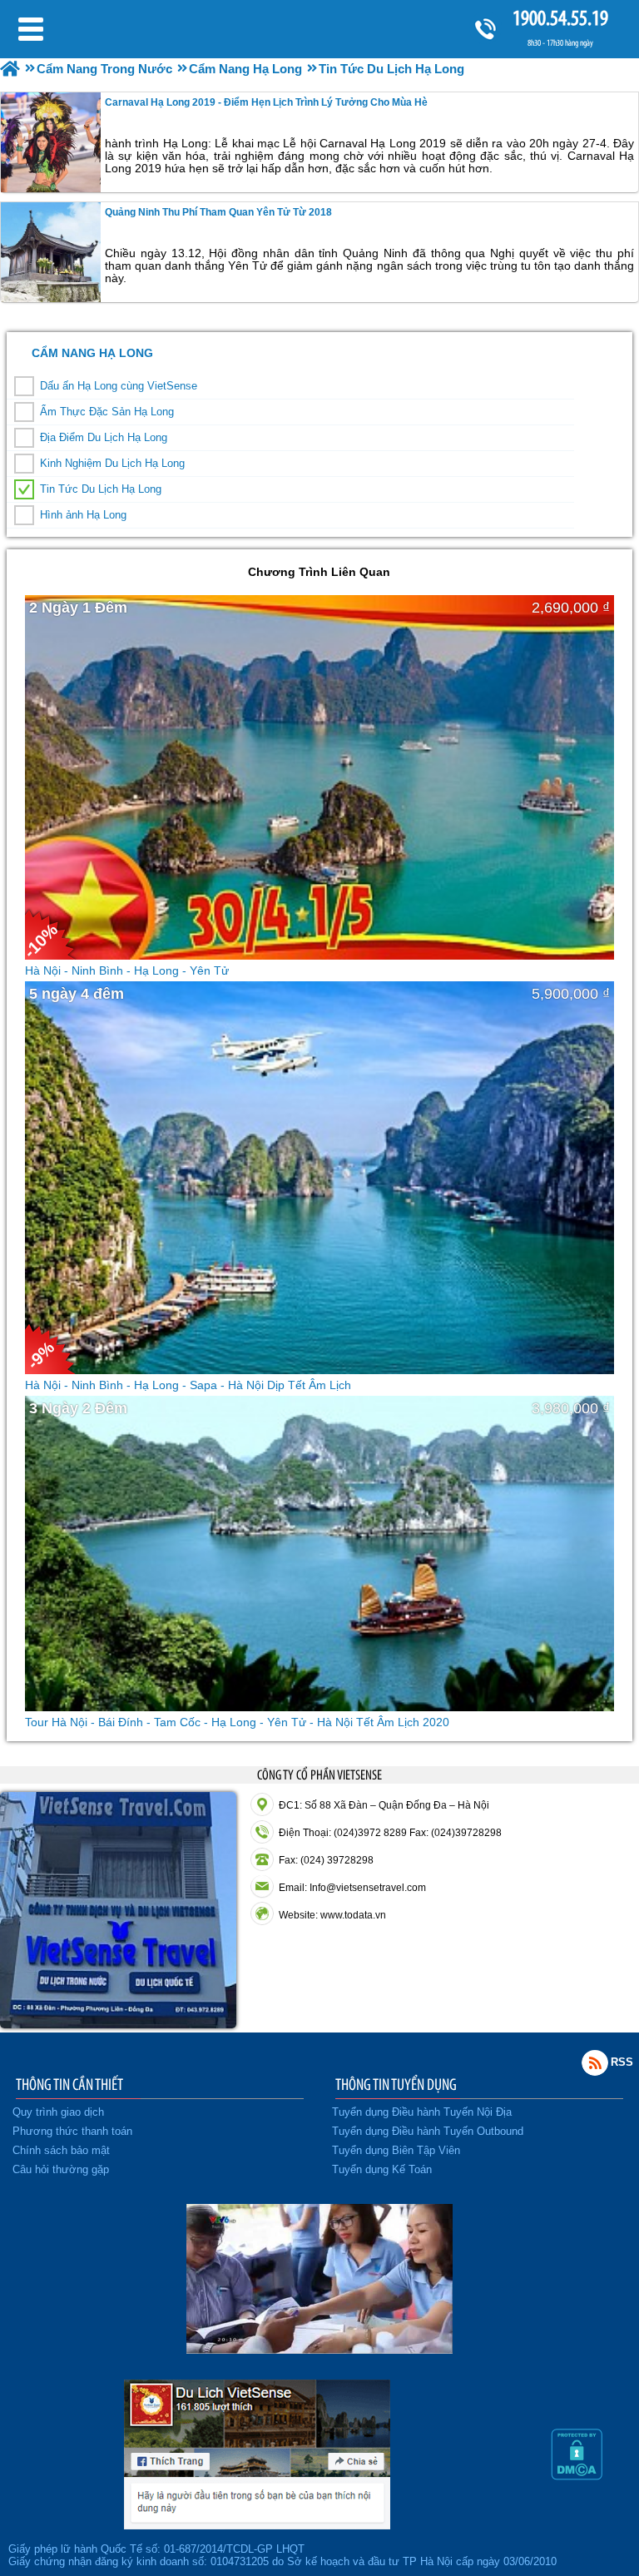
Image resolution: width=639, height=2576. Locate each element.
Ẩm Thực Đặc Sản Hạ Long (107, 412)
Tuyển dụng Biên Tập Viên (396, 2150)
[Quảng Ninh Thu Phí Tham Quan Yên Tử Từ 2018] (51, 252)
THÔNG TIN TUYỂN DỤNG (396, 2084)
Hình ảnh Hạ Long (83, 515)
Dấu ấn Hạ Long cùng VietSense (119, 386)
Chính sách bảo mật (61, 2150)
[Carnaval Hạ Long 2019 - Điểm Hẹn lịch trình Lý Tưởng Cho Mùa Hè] (51, 142)
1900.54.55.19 (560, 18)
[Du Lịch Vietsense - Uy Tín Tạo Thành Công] (319, 2350)
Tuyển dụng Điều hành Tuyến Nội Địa (422, 2112)
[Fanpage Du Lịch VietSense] (257, 2525)
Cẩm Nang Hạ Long (92, 353)
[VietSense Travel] (10, 69)
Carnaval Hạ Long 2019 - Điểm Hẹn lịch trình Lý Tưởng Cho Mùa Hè (266, 102)
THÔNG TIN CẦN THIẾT (69, 2084)
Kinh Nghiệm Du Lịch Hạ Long (112, 463)
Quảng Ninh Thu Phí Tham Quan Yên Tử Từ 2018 (218, 212)
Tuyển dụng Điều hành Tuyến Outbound (428, 2131)
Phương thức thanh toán (72, 2131)
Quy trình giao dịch (58, 2112)
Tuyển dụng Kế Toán (382, 2169)
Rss (595, 2062)
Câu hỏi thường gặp (61, 2169)
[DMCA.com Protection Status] (577, 2476)
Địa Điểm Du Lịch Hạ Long (104, 437)
